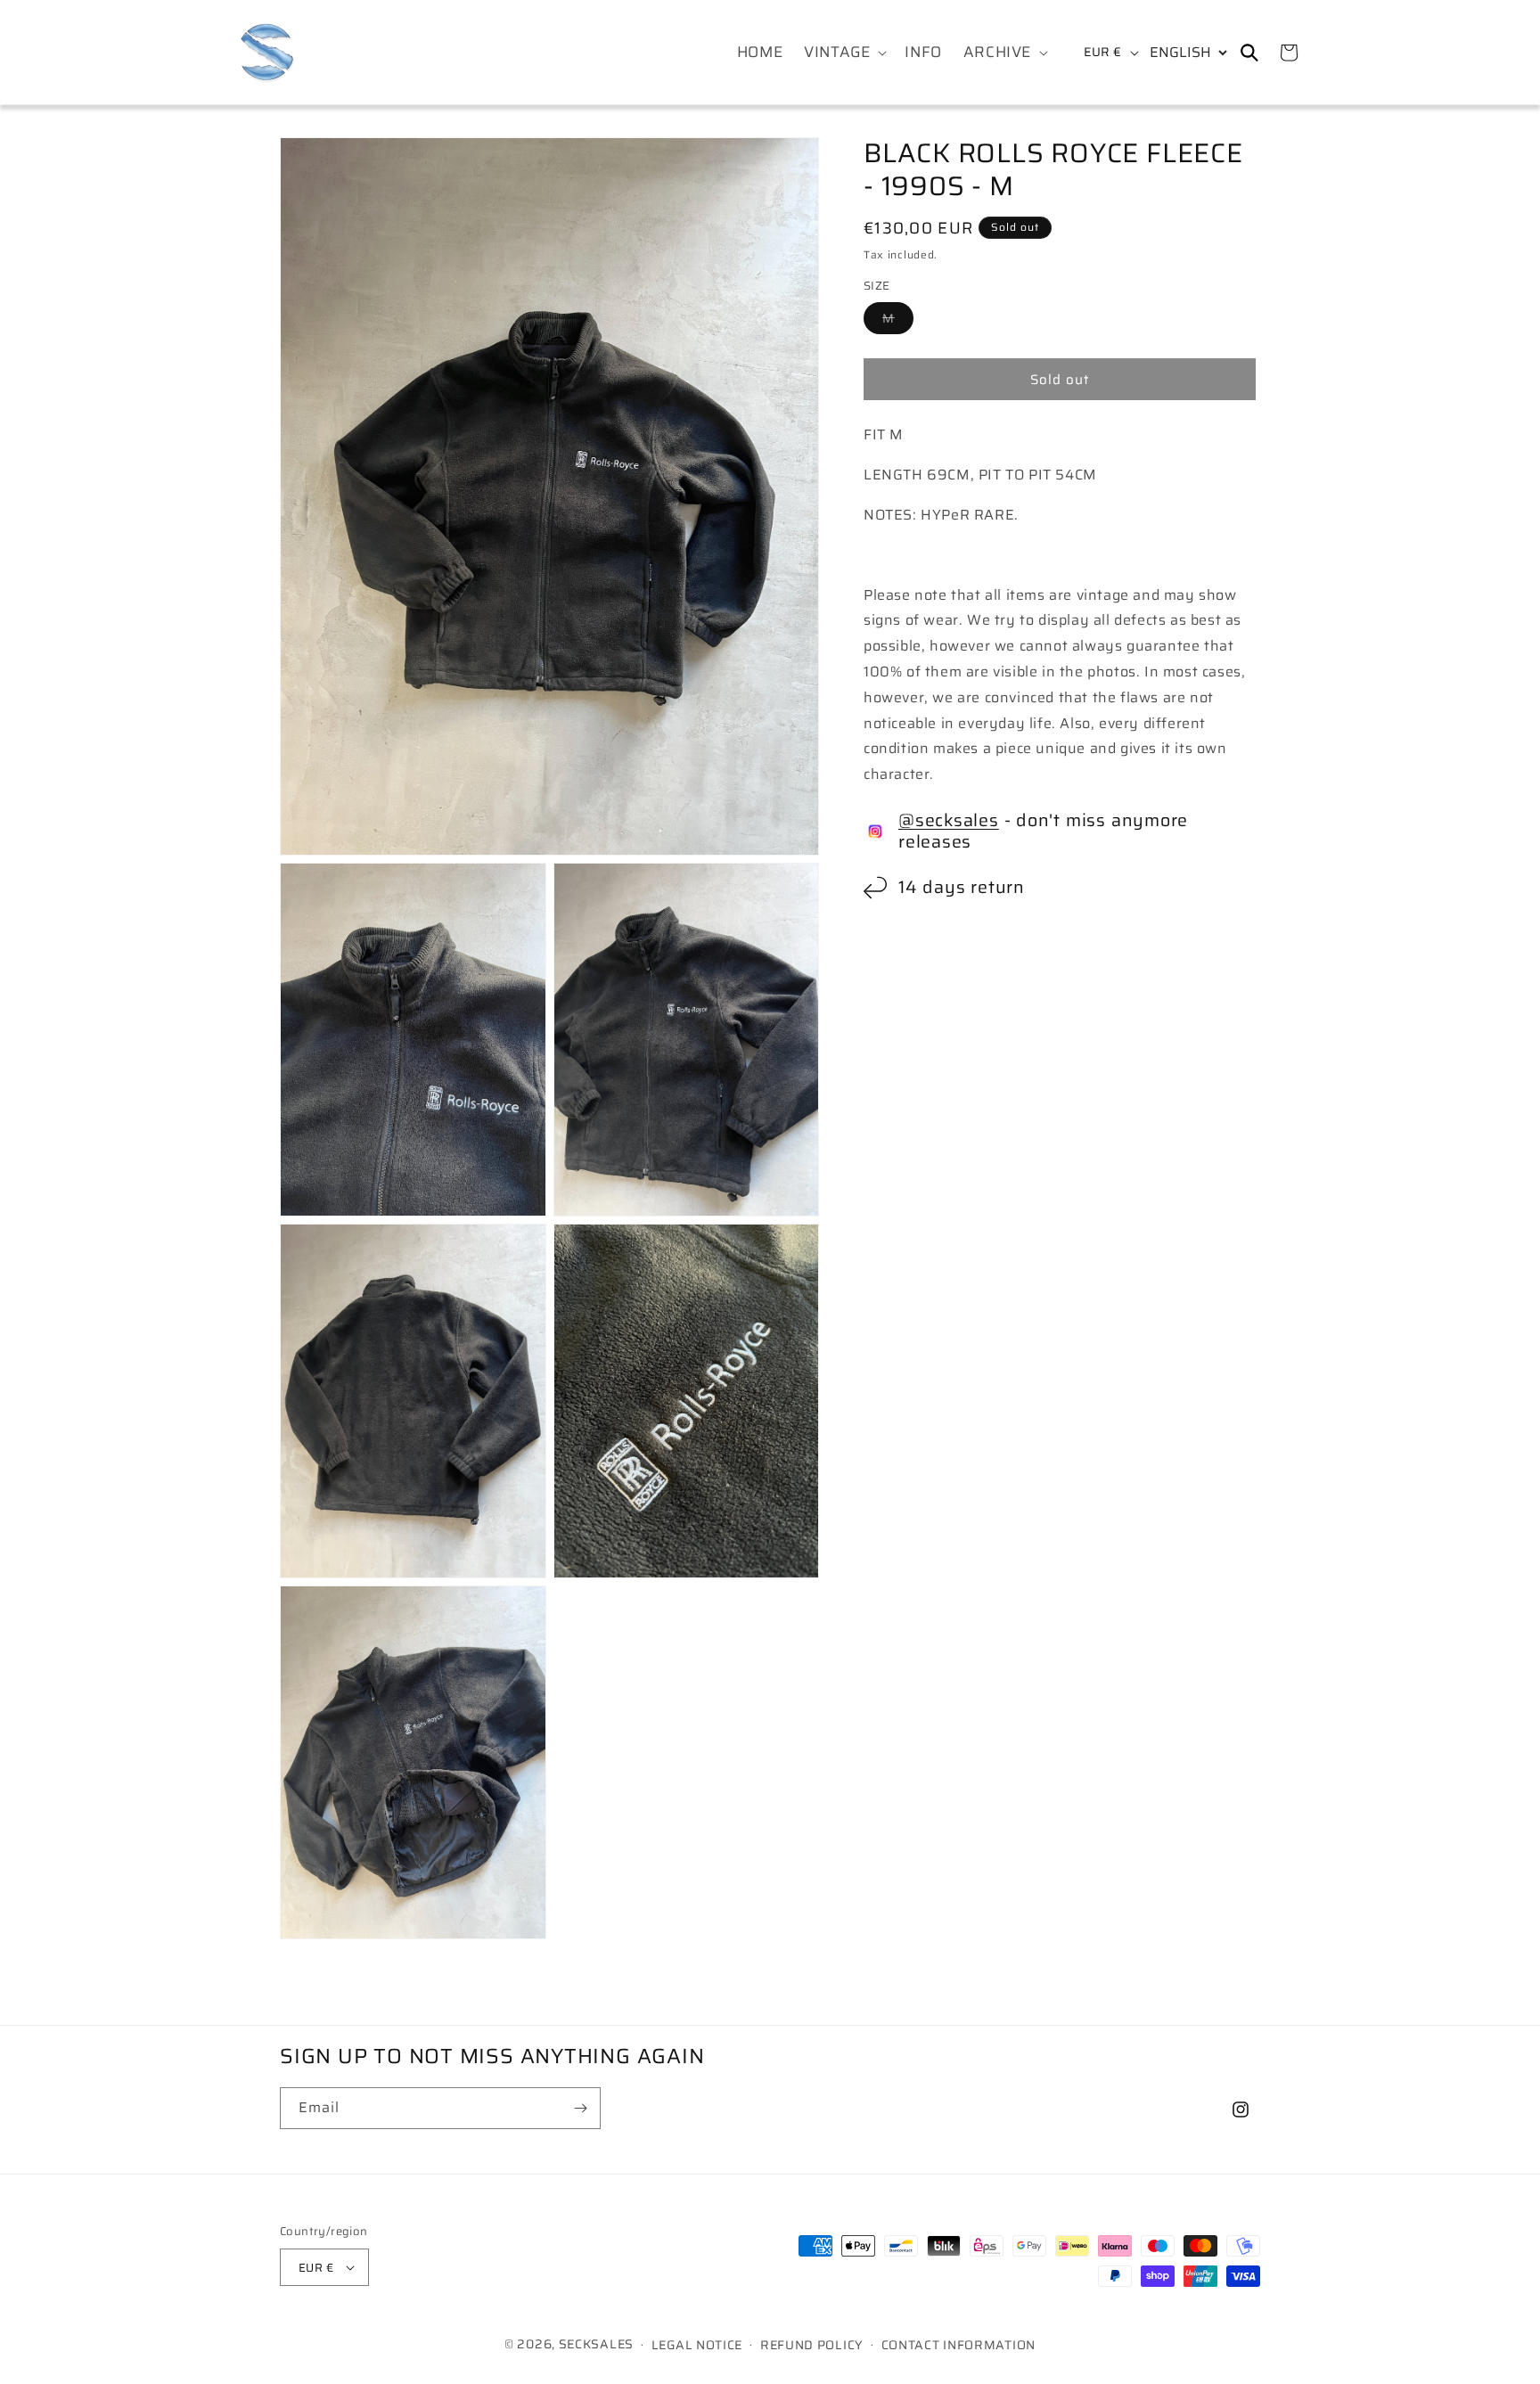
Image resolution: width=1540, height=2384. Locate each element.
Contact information (958, 2345)
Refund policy (812, 2345)
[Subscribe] (580, 2108)
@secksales (949, 820)
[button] (844, 52)
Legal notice (697, 2345)
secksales (596, 2344)
